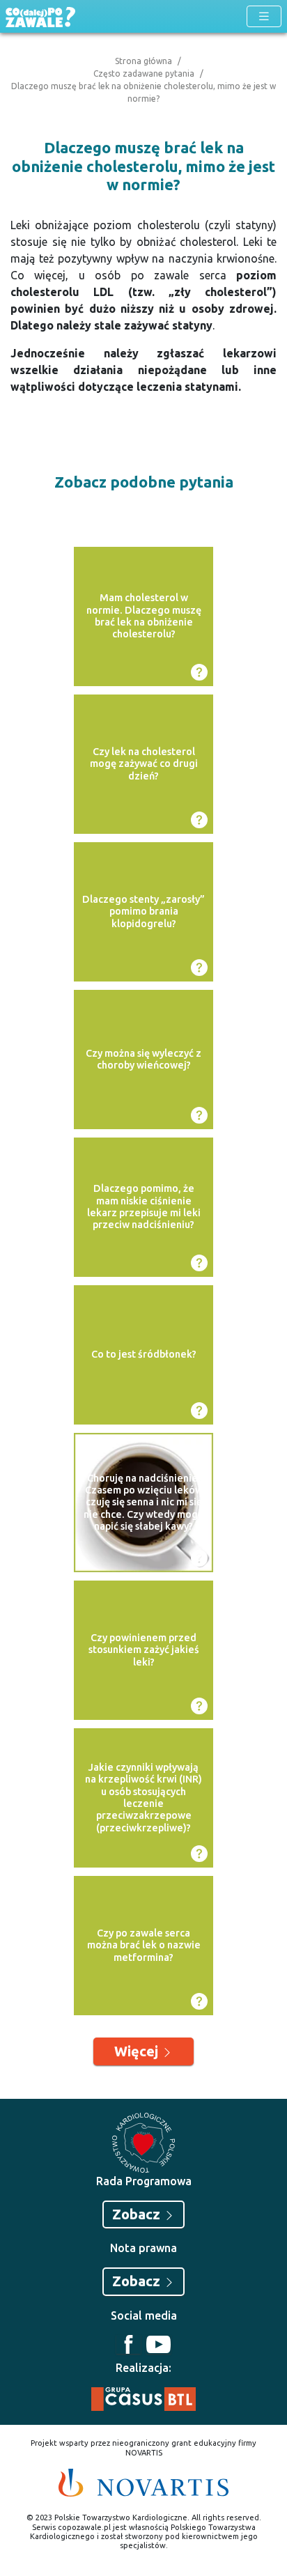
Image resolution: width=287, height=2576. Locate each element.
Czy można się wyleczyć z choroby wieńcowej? (143, 1059)
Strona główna (143, 61)
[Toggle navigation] (264, 16)
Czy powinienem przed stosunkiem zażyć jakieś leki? (144, 1650)
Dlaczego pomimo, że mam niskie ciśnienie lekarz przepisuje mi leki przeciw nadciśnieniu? (144, 1206)
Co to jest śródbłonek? (144, 1354)
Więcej (138, 2051)
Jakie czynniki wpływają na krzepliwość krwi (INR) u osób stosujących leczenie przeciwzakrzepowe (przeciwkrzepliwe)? (143, 1797)
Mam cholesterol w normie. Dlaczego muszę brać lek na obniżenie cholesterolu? (144, 616)
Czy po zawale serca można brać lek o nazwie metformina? (144, 1945)
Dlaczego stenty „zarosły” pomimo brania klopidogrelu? (143, 911)
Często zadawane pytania (144, 73)
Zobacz (138, 2214)
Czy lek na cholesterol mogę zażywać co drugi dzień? (144, 764)
